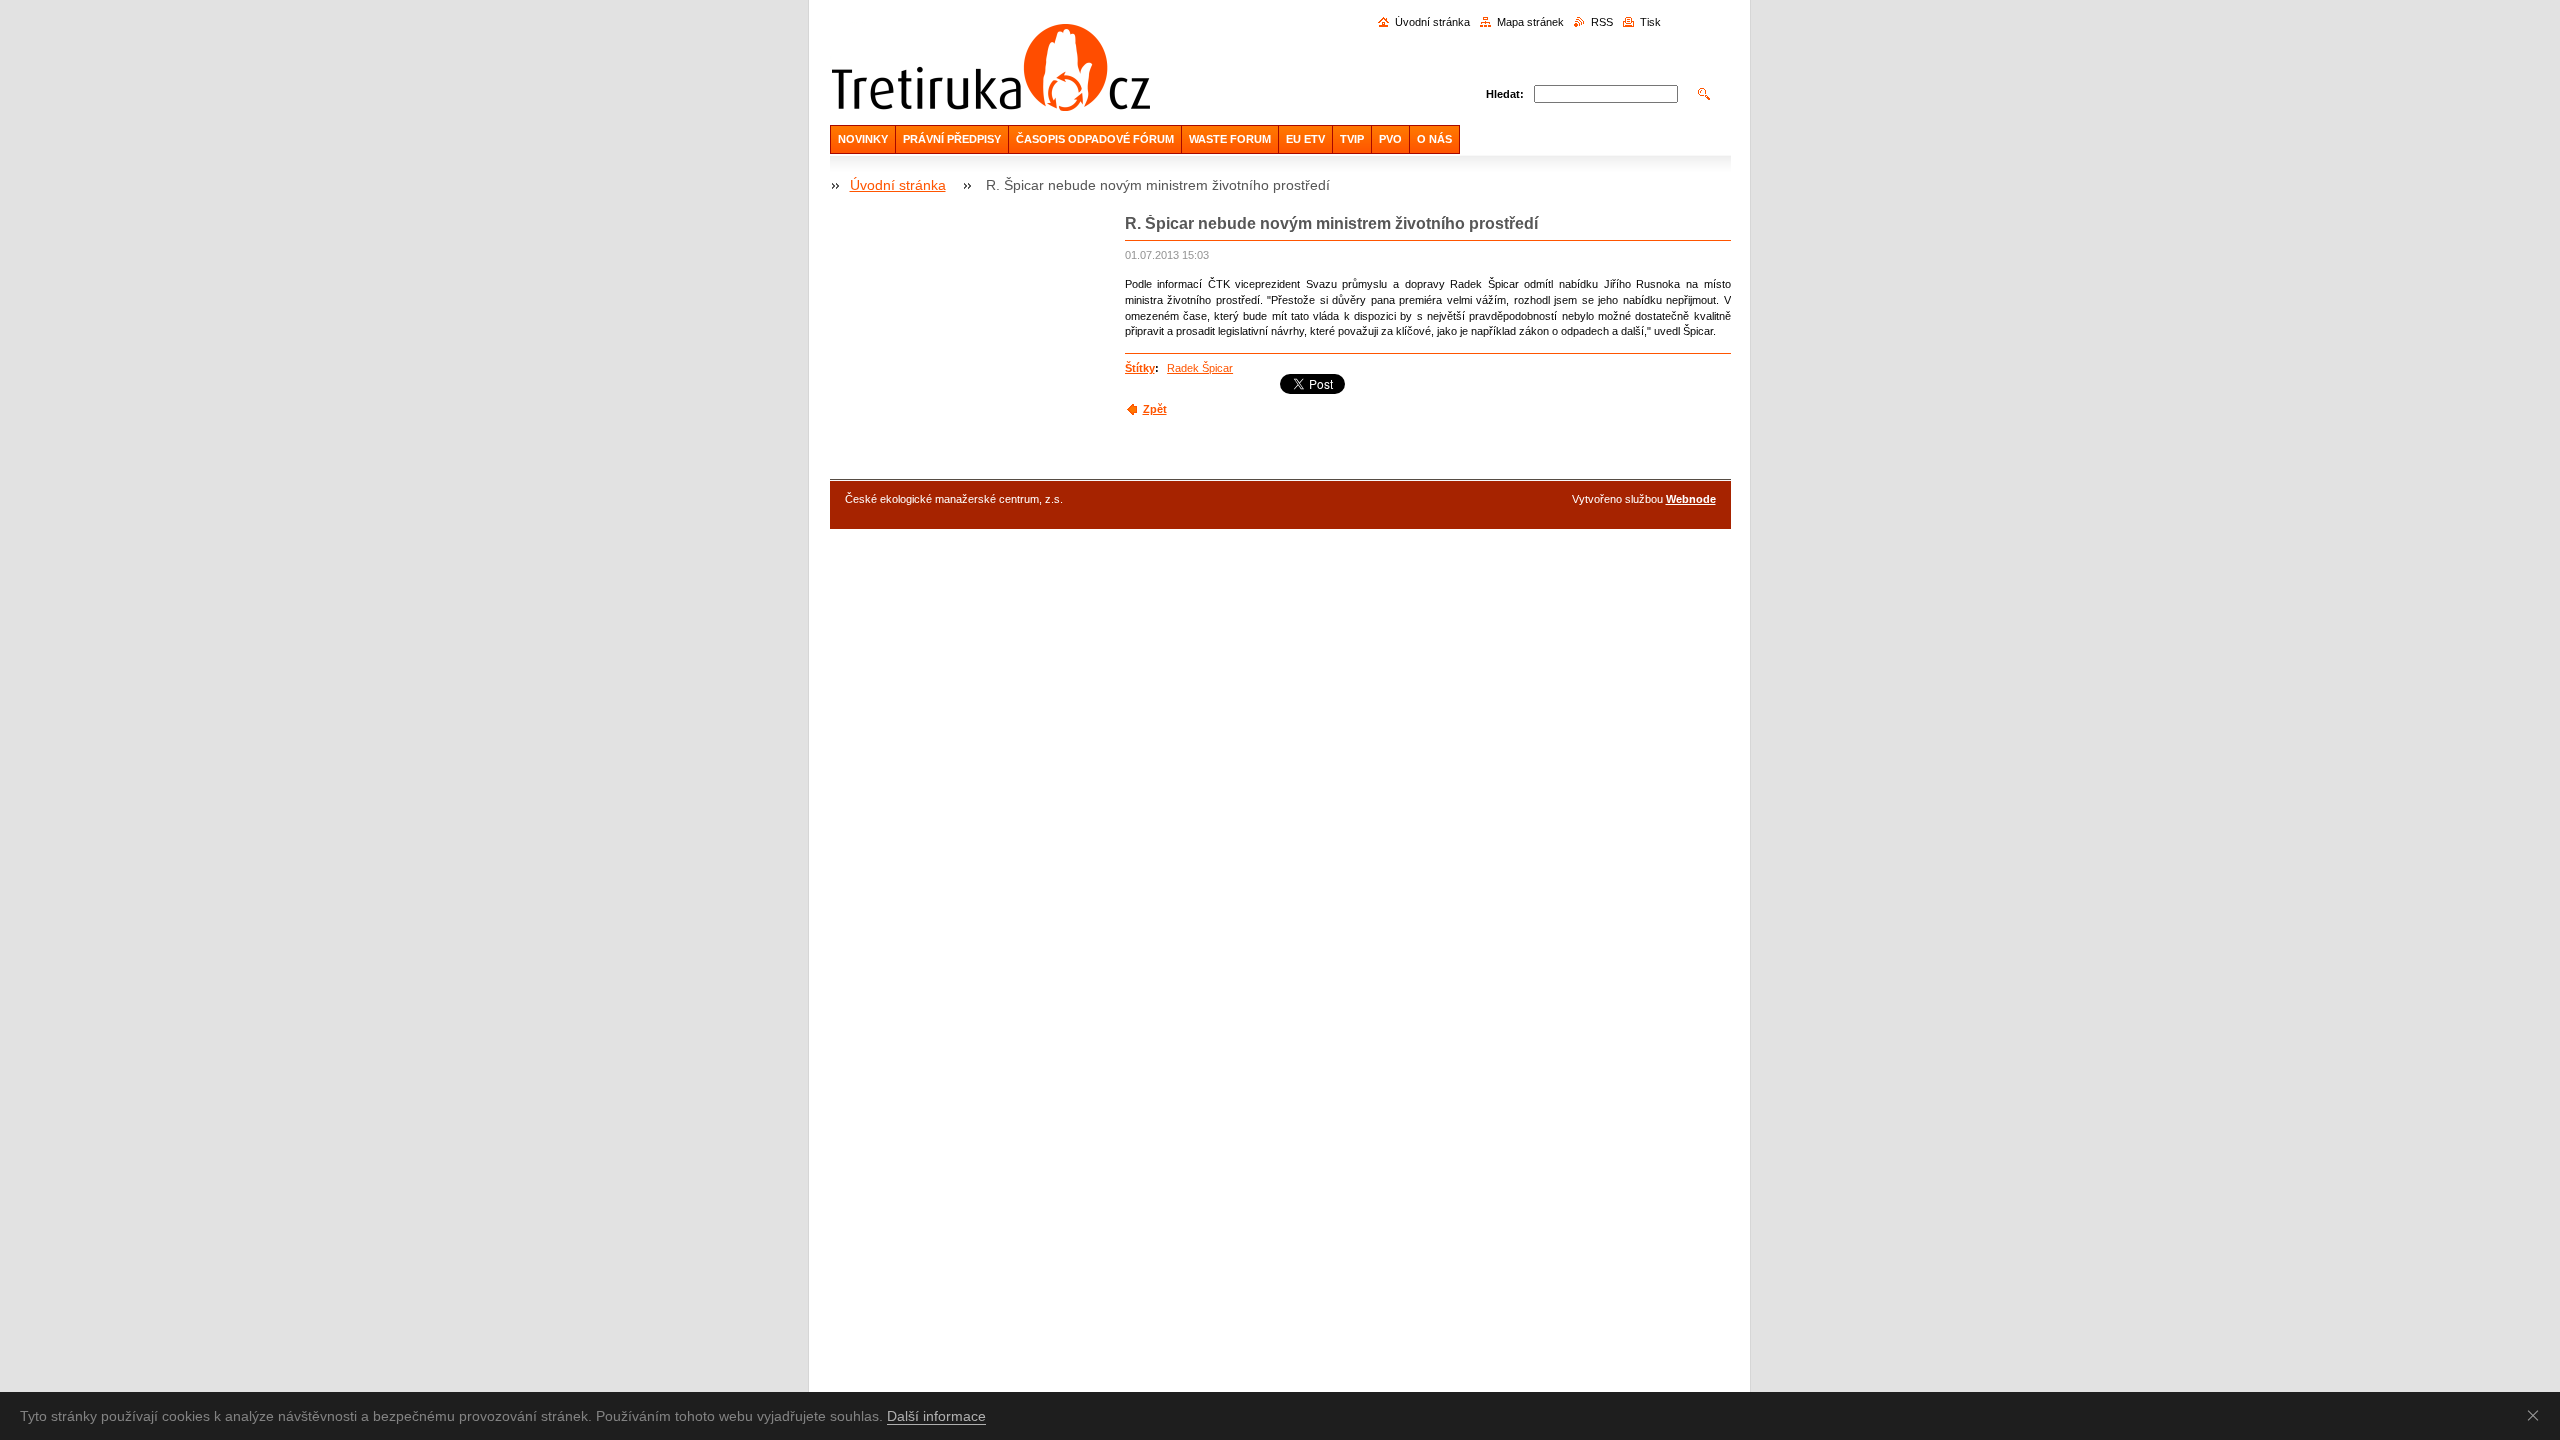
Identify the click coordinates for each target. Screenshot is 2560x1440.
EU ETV (1305, 139)
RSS (1602, 22)
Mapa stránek (1530, 22)
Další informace (936, 1416)
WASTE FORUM (1230, 139)
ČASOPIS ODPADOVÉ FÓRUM (1095, 139)
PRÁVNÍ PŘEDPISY (952, 139)
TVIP (1352, 139)
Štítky (1140, 368)
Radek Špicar (1200, 368)
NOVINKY (863, 139)
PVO (1390, 139)
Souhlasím (2537, 1415)
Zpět (1155, 409)
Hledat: (1505, 94)
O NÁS (1434, 139)
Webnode (1691, 499)
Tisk (1650, 22)
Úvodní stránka (1432, 22)
